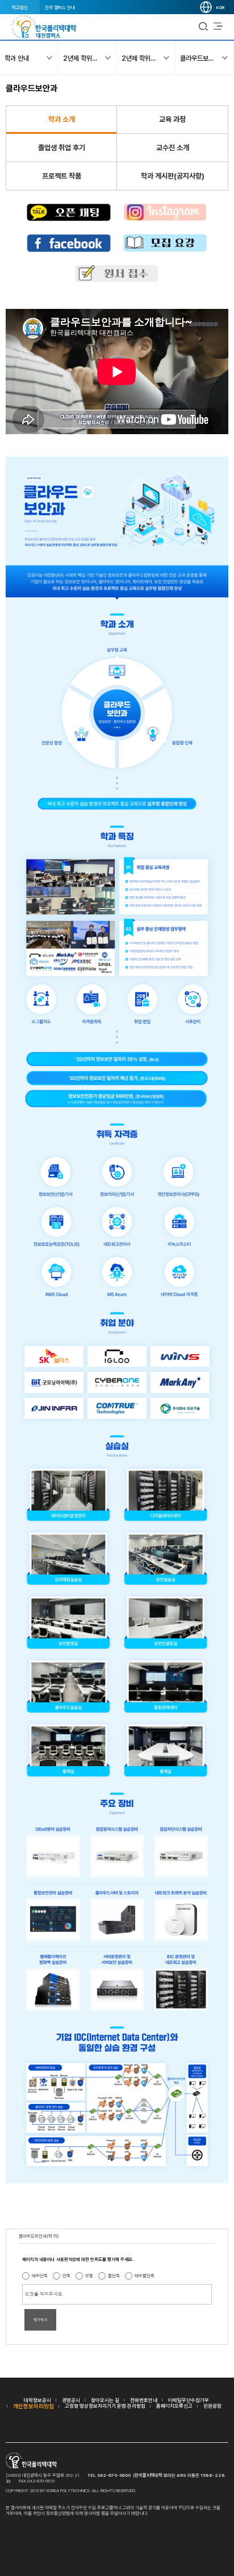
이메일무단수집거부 (189, 2400)
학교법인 (20, 7)
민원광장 (212, 2406)
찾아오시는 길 (105, 2400)
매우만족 (40, 2276)
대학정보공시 (37, 2400)
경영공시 (71, 2400)
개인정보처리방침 (34, 2406)
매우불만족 (145, 2276)
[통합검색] (203, 27)
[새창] (69, 213)
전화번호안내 (144, 2400)
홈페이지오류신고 (174, 2406)
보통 (89, 2276)
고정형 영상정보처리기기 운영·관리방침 (105, 2406)
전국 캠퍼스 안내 (60, 7)
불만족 (114, 2276)
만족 (66, 2276)
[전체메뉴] (218, 27)
